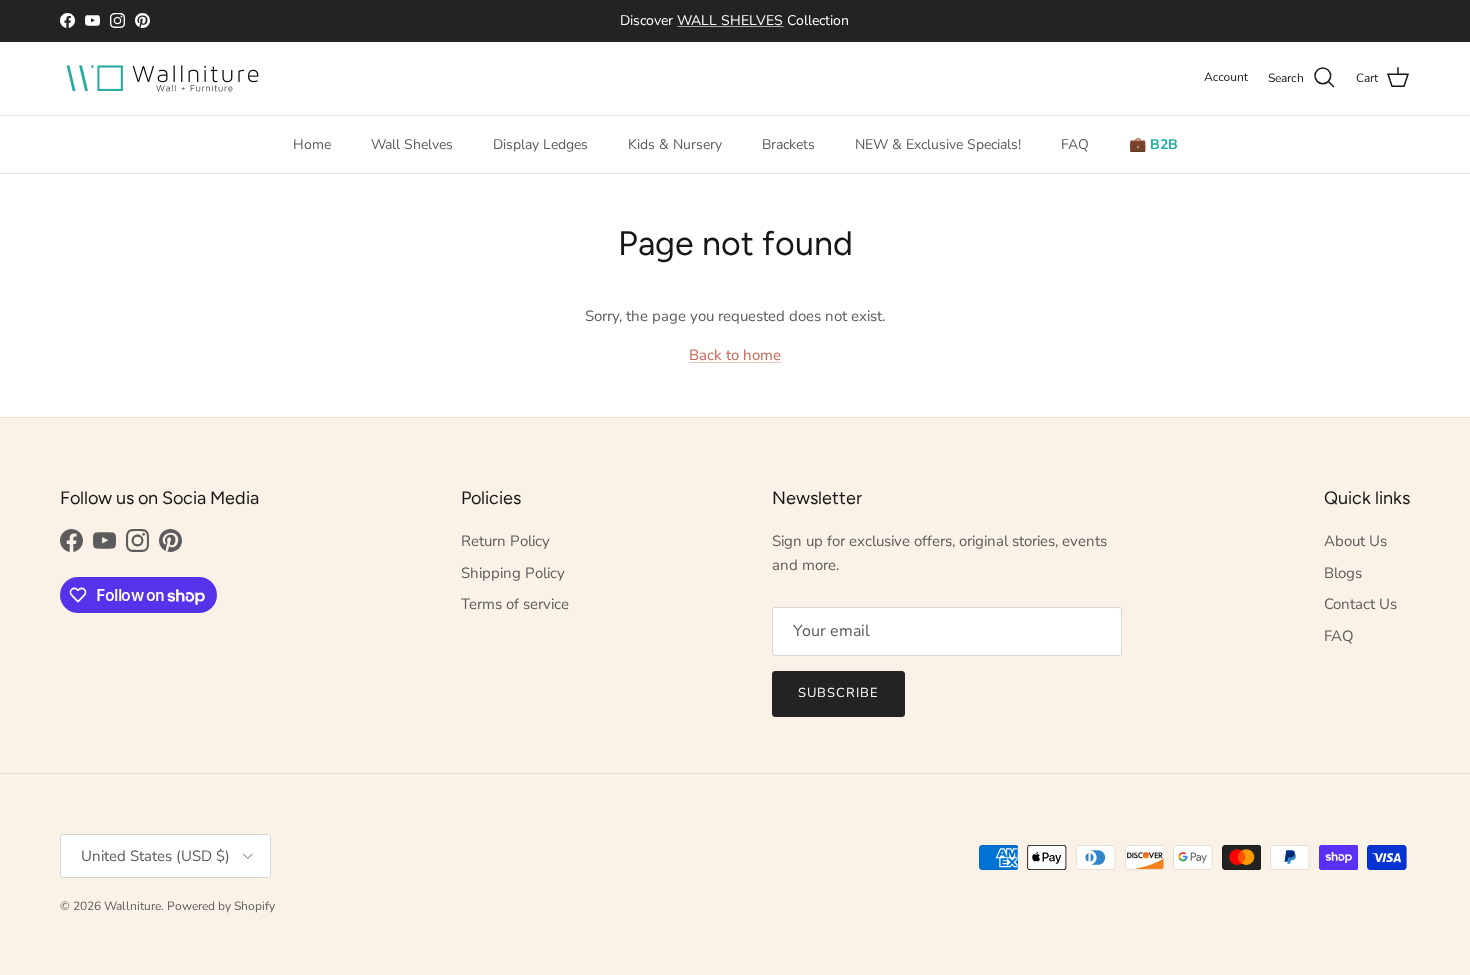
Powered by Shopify (221, 906)
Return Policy (505, 541)
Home (312, 144)
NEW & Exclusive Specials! (938, 144)
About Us (1355, 541)
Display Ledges (540, 144)
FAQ (1075, 144)
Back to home (735, 355)
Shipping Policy (513, 573)
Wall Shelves (412, 144)
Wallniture (132, 906)
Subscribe (838, 693)
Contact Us (1360, 604)
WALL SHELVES (731, 20)
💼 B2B (1153, 144)
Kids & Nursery (675, 144)
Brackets (788, 144)
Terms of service (515, 604)
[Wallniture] (165, 78)
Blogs (1343, 573)
